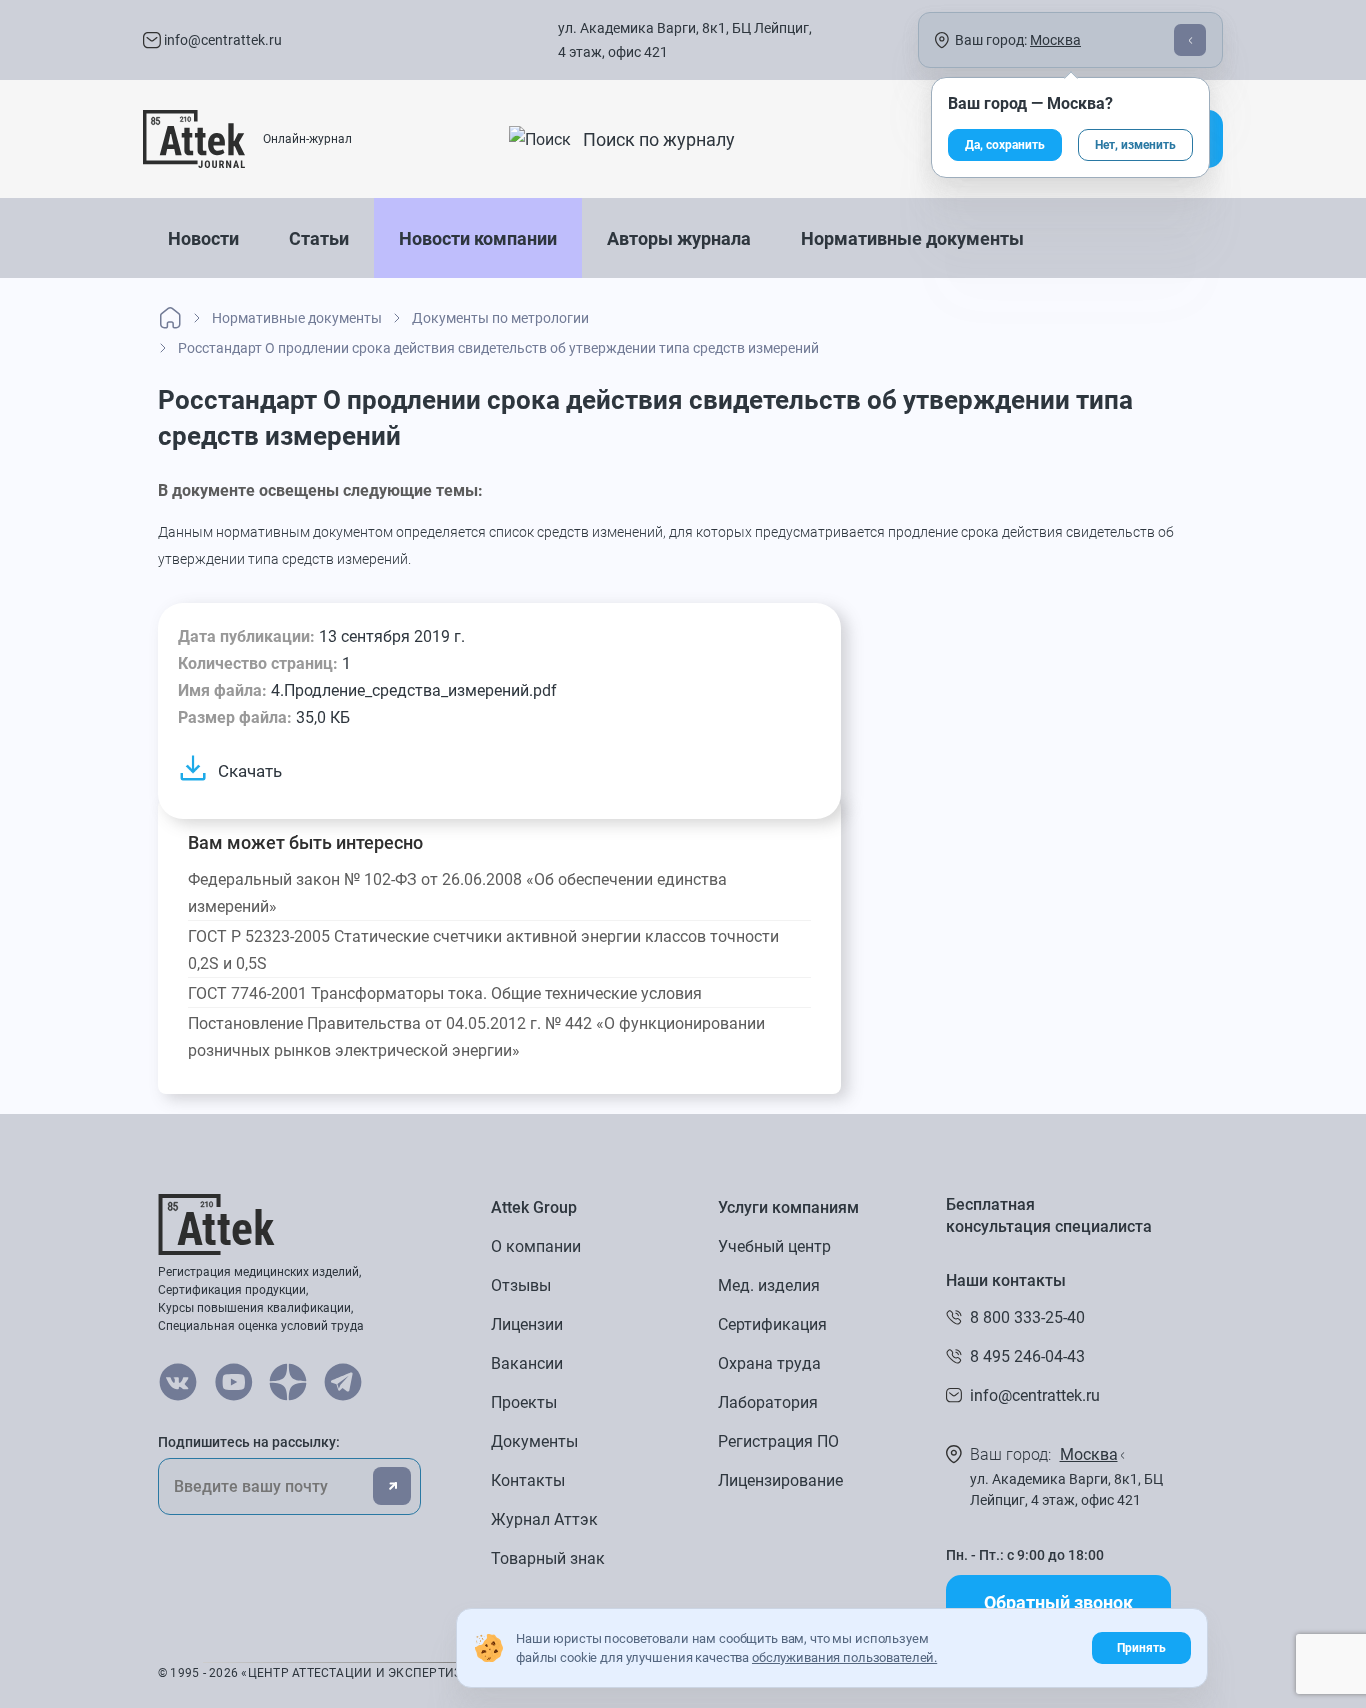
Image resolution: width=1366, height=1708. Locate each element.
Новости (203, 238)
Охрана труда (769, 1363)
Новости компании (478, 238)
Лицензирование (780, 1480)
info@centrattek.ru (221, 40)
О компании (536, 1246)
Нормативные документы (912, 238)
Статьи (319, 238)
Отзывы (521, 1285)
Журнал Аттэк (544, 1519)
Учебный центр (774, 1246)
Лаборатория (768, 1402)
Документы (534, 1441)
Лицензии (527, 1324)
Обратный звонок (1058, 1602)
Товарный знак (548, 1558)
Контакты (528, 1480)
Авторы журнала (679, 238)
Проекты (524, 1402)
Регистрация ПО (778, 1441)
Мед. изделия (769, 1285)
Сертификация (772, 1324)
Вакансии (527, 1363)
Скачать (250, 771)
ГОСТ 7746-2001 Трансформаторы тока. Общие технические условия (445, 993)
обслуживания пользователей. (844, 1657)
